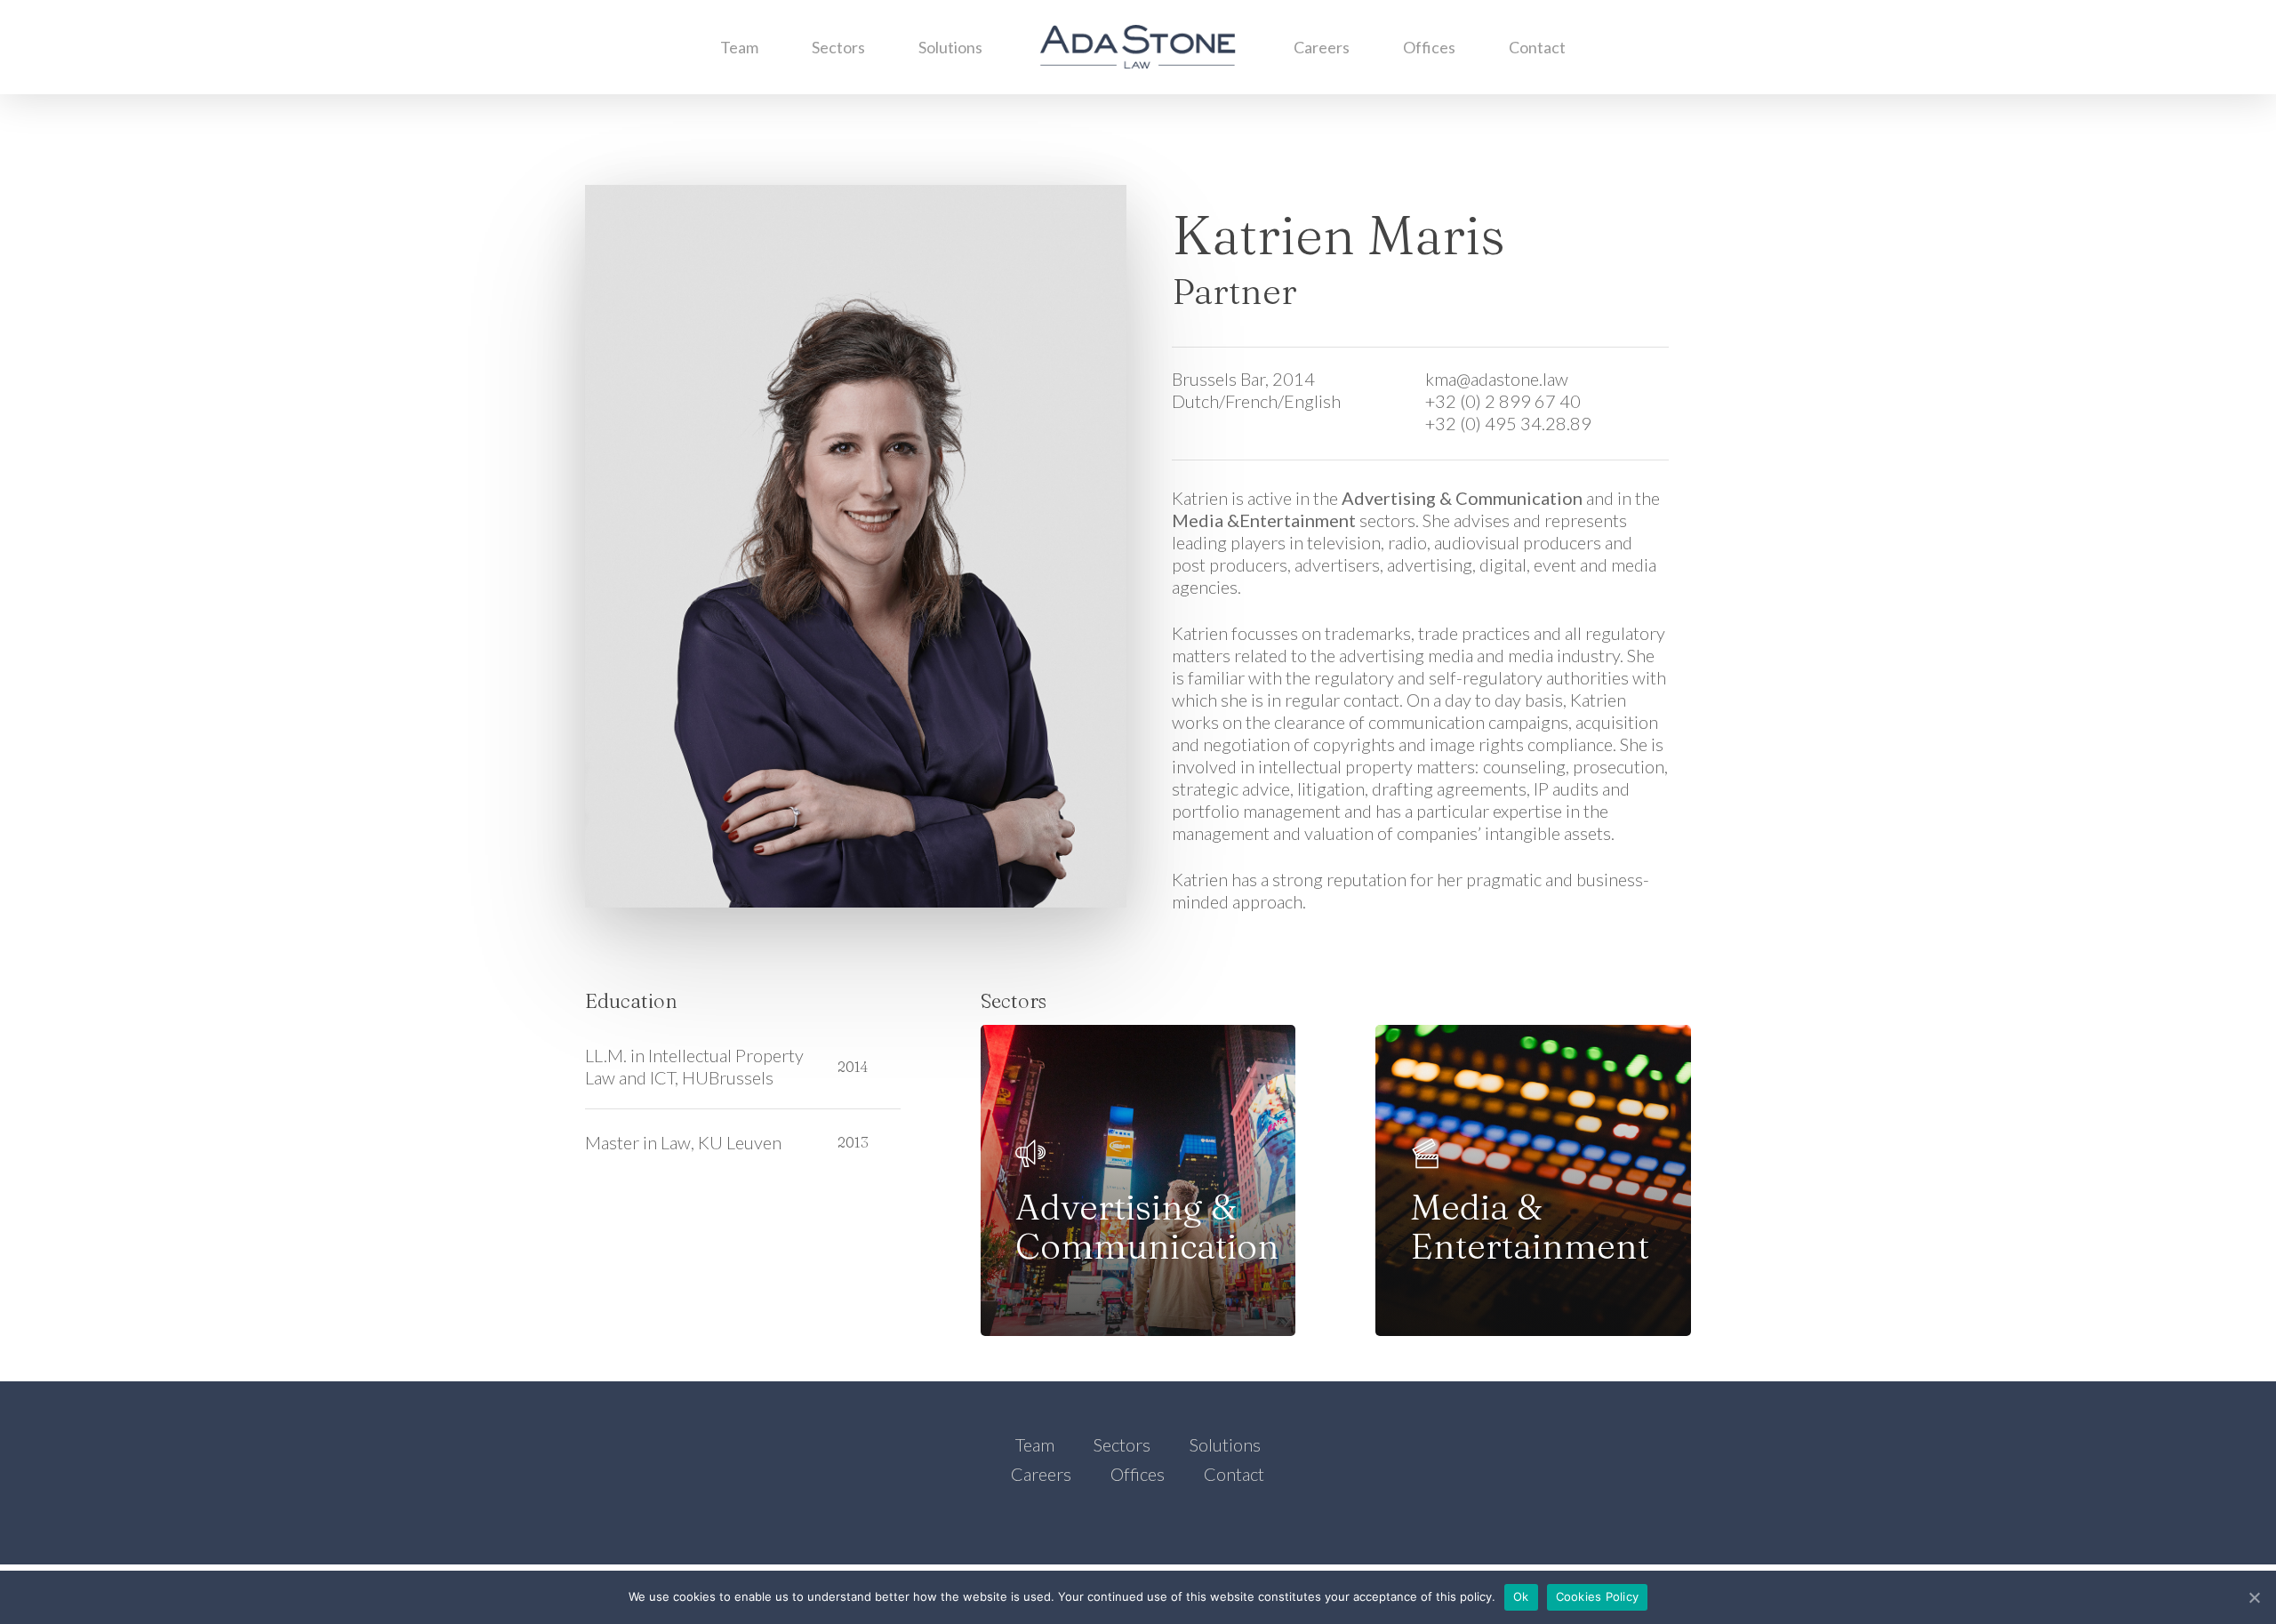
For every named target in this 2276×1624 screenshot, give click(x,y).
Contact (1537, 47)
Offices (1429, 47)
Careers (1322, 47)
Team (739, 47)
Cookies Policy (1598, 1596)
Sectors (838, 47)
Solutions (950, 47)
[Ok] (2254, 1597)
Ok (1521, 1596)
